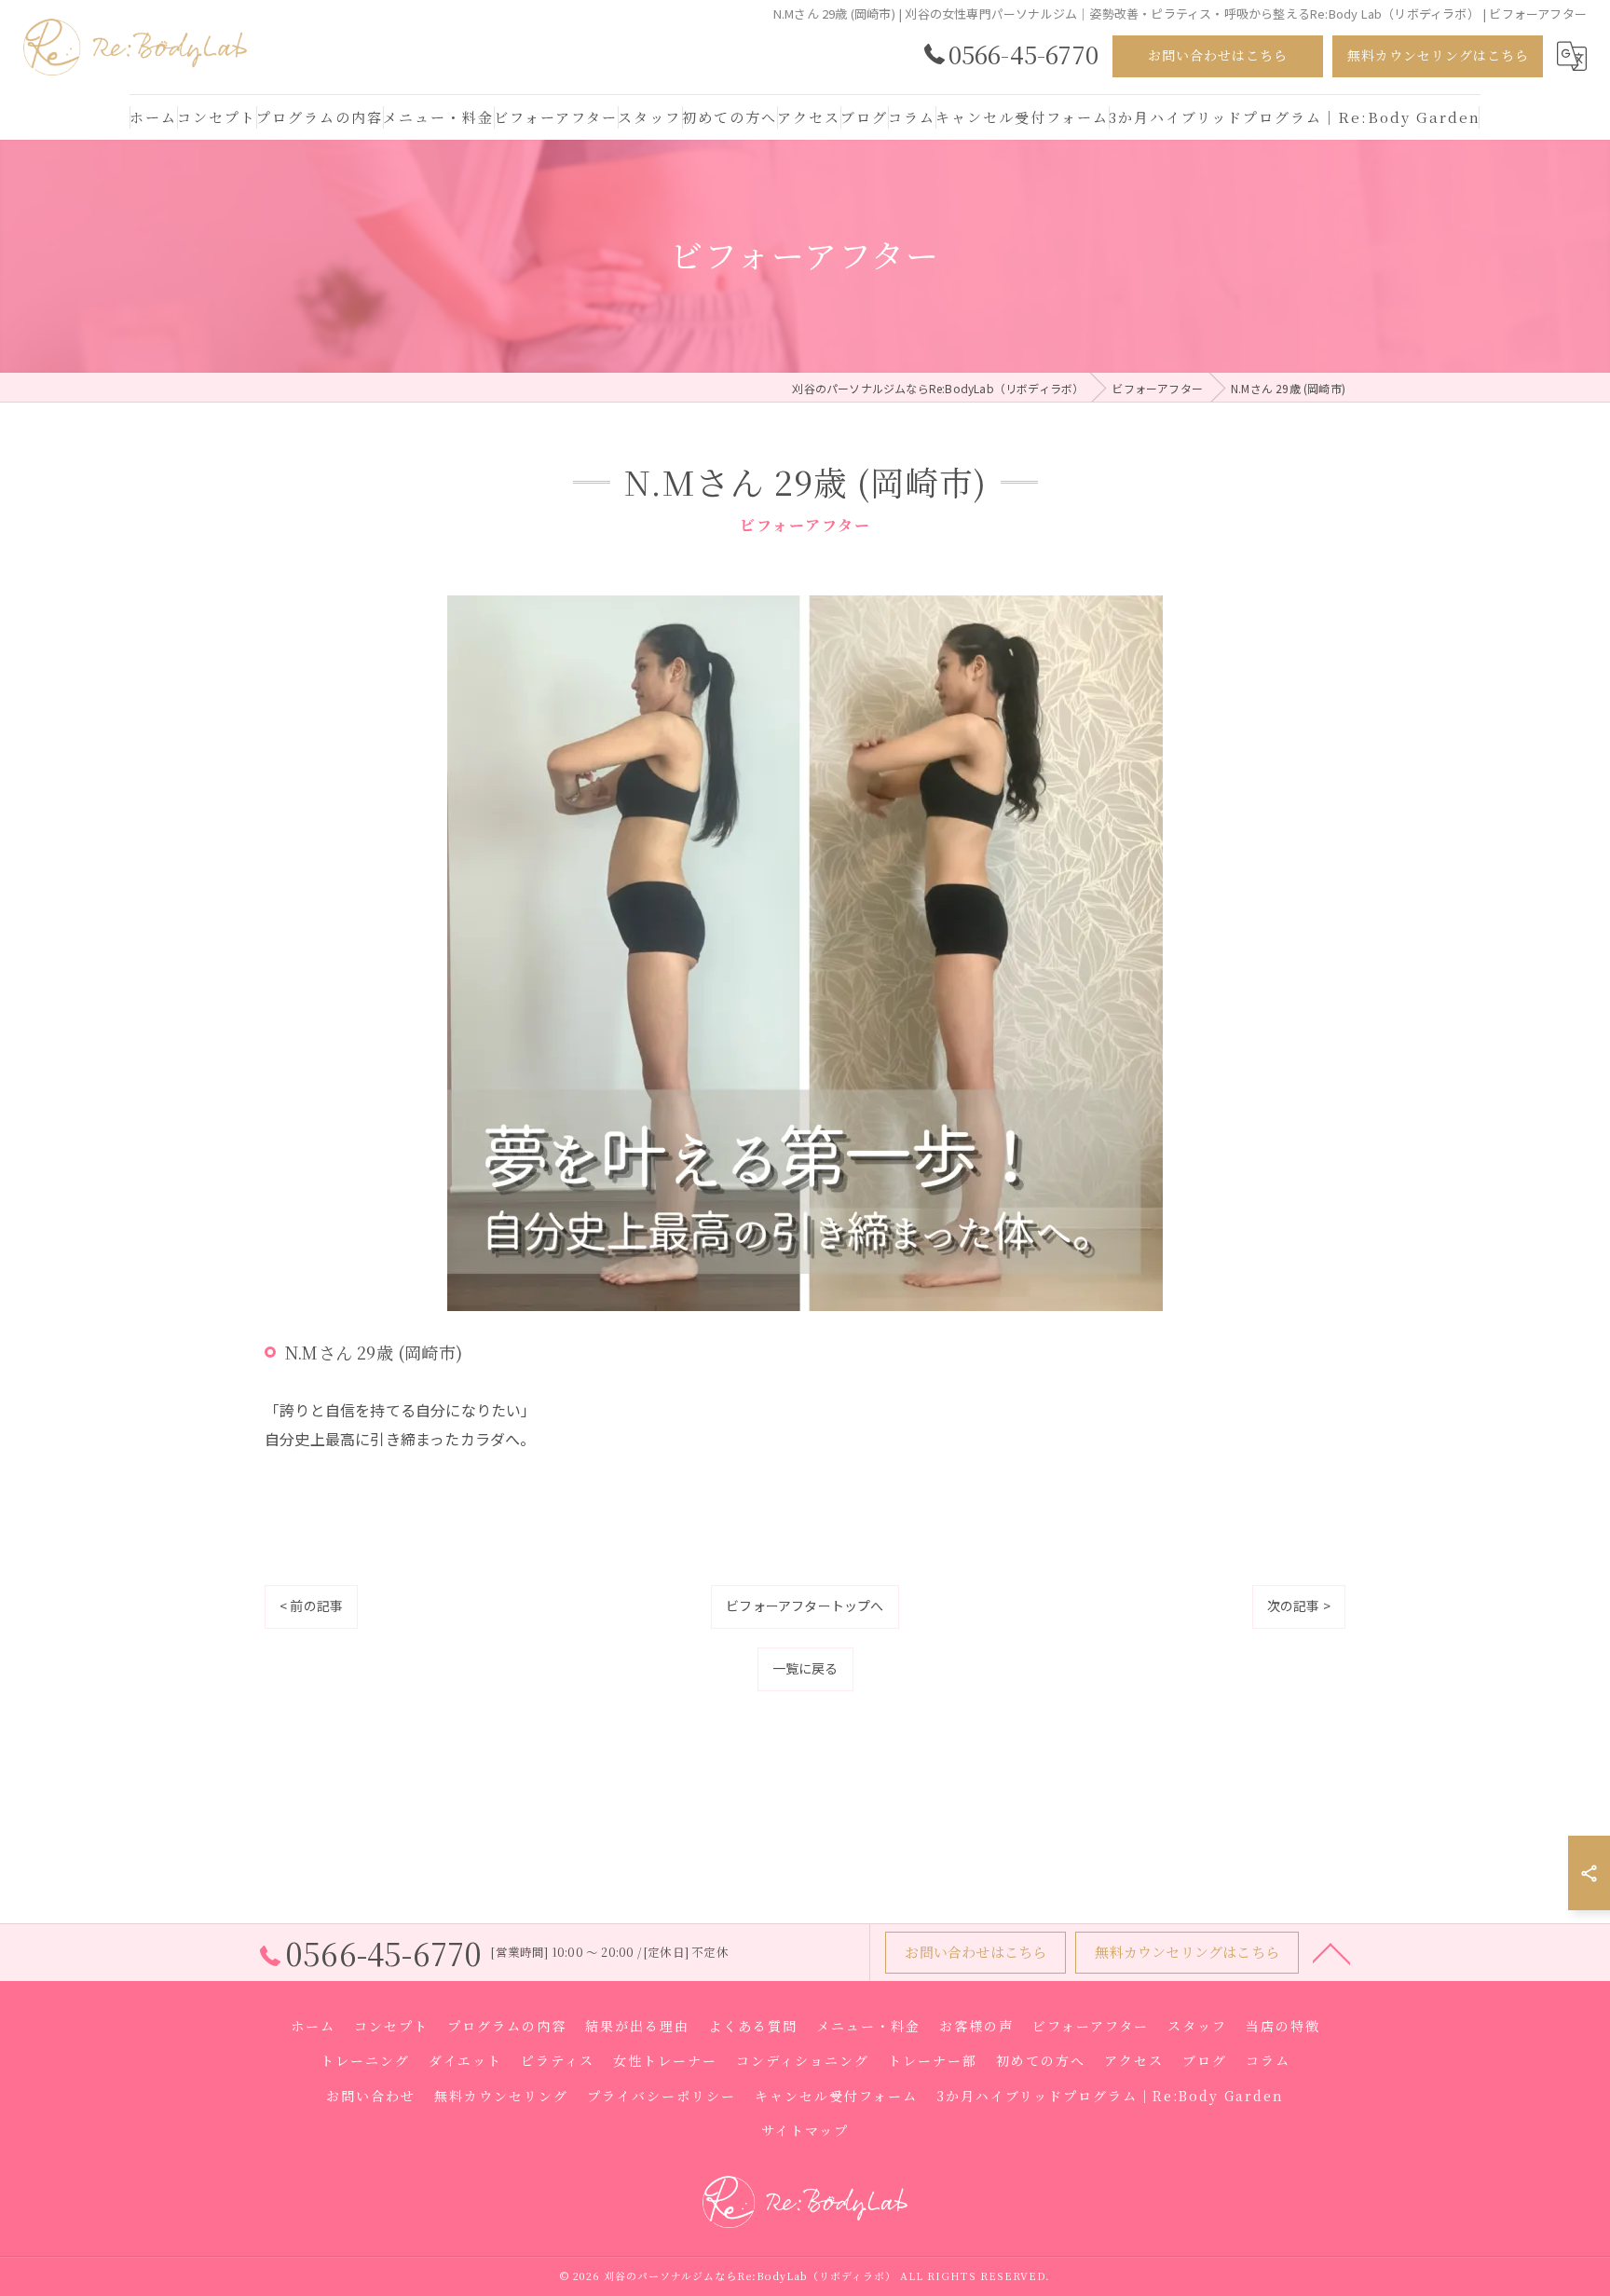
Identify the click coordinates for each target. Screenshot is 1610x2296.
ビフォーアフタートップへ (805, 1606)
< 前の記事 (311, 1606)
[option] (805, 953)
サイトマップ (805, 2130)
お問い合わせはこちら (1218, 55)
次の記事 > (1299, 1606)
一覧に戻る (805, 1668)
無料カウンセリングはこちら (1438, 55)
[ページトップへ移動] (1331, 1952)
